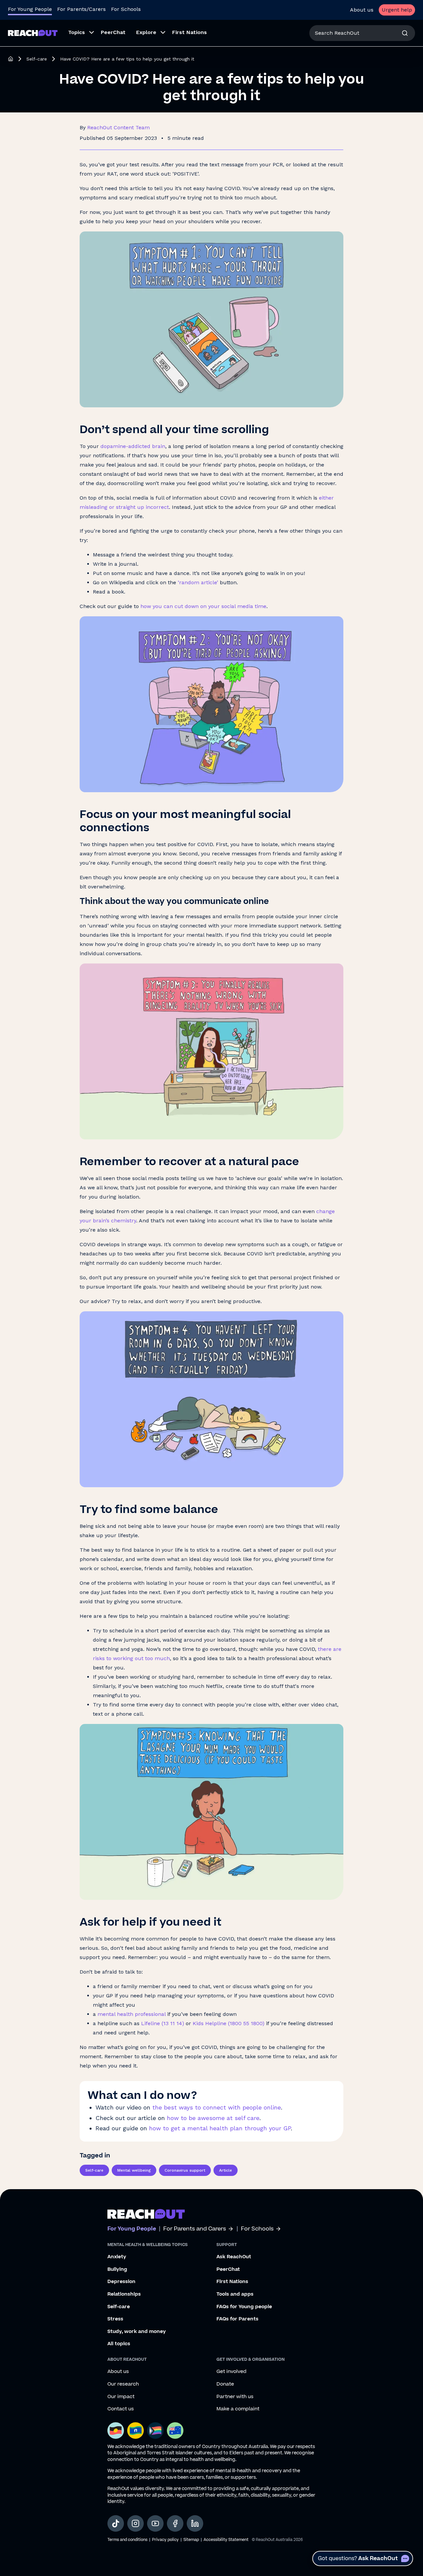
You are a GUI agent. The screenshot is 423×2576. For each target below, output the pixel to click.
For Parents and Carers (195, 2229)
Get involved (231, 2372)
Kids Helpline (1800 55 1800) (229, 2023)
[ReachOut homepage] (11, 59)
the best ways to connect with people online (217, 2107)
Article (226, 2170)
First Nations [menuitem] (190, 32)
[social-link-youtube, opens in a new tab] (155, 2523)
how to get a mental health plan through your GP (220, 2128)
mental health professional (132, 2014)
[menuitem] (79, 33)
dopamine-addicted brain (133, 446)
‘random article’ (198, 582)
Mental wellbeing (134, 2170)
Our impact (121, 2397)
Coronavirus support (185, 2170)
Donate (225, 2384)
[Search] (405, 33)
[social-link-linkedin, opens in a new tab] (195, 2523)
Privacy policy (165, 2540)
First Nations (232, 2282)
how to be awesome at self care (213, 2118)
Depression (121, 2282)
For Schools (126, 9)
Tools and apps (235, 2294)
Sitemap (191, 2540)
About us (362, 10)
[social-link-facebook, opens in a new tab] (175, 2523)
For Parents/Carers (81, 9)
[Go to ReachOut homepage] (33, 33)
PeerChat (228, 2269)
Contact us (121, 2409)
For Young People (30, 9)
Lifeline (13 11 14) (163, 2023)
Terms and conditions (127, 2540)
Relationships (124, 2294)
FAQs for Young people (244, 2307)
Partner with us (235, 2397)
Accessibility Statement (226, 2540)
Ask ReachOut (234, 2257)
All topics (119, 2344)
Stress (115, 2319)
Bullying (117, 2269)
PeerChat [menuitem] (113, 32)
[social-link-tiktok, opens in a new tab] (116, 2523)
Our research (123, 2384)
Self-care (37, 59)
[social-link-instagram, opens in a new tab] (135, 2523)
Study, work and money (137, 2332)
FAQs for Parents (237, 2319)
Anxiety (117, 2257)
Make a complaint (238, 2409)
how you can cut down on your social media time (203, 606)
